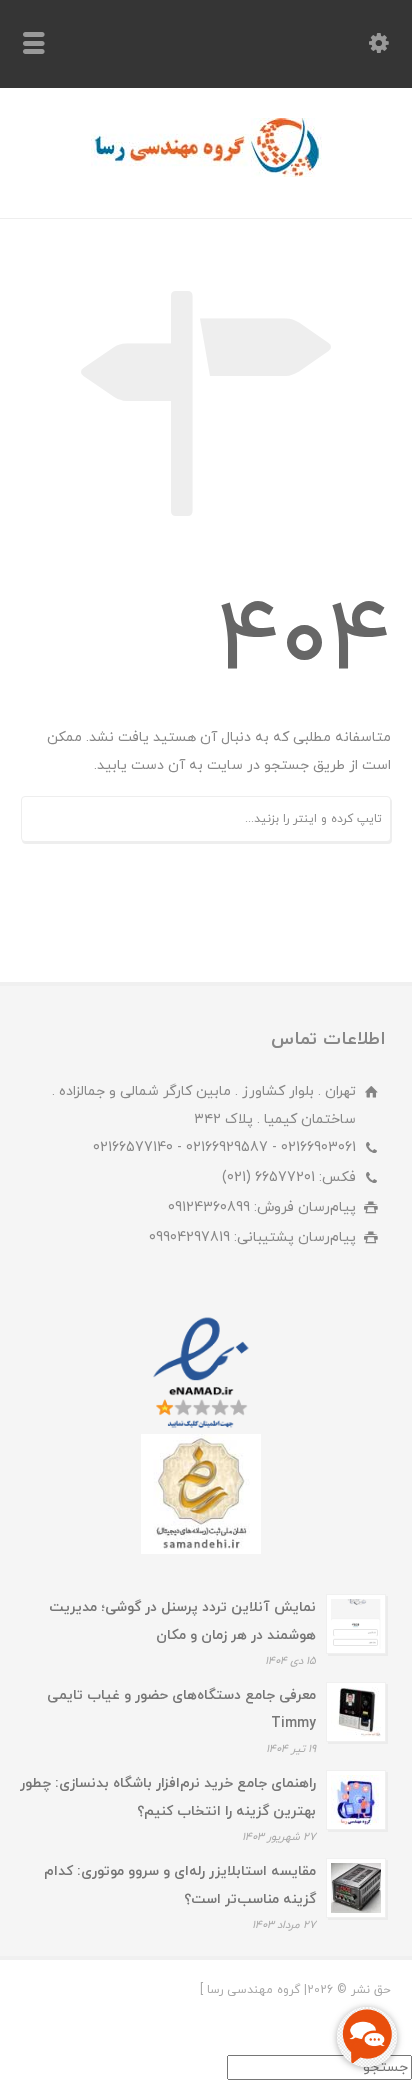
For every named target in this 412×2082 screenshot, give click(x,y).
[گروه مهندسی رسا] (206, 173)
